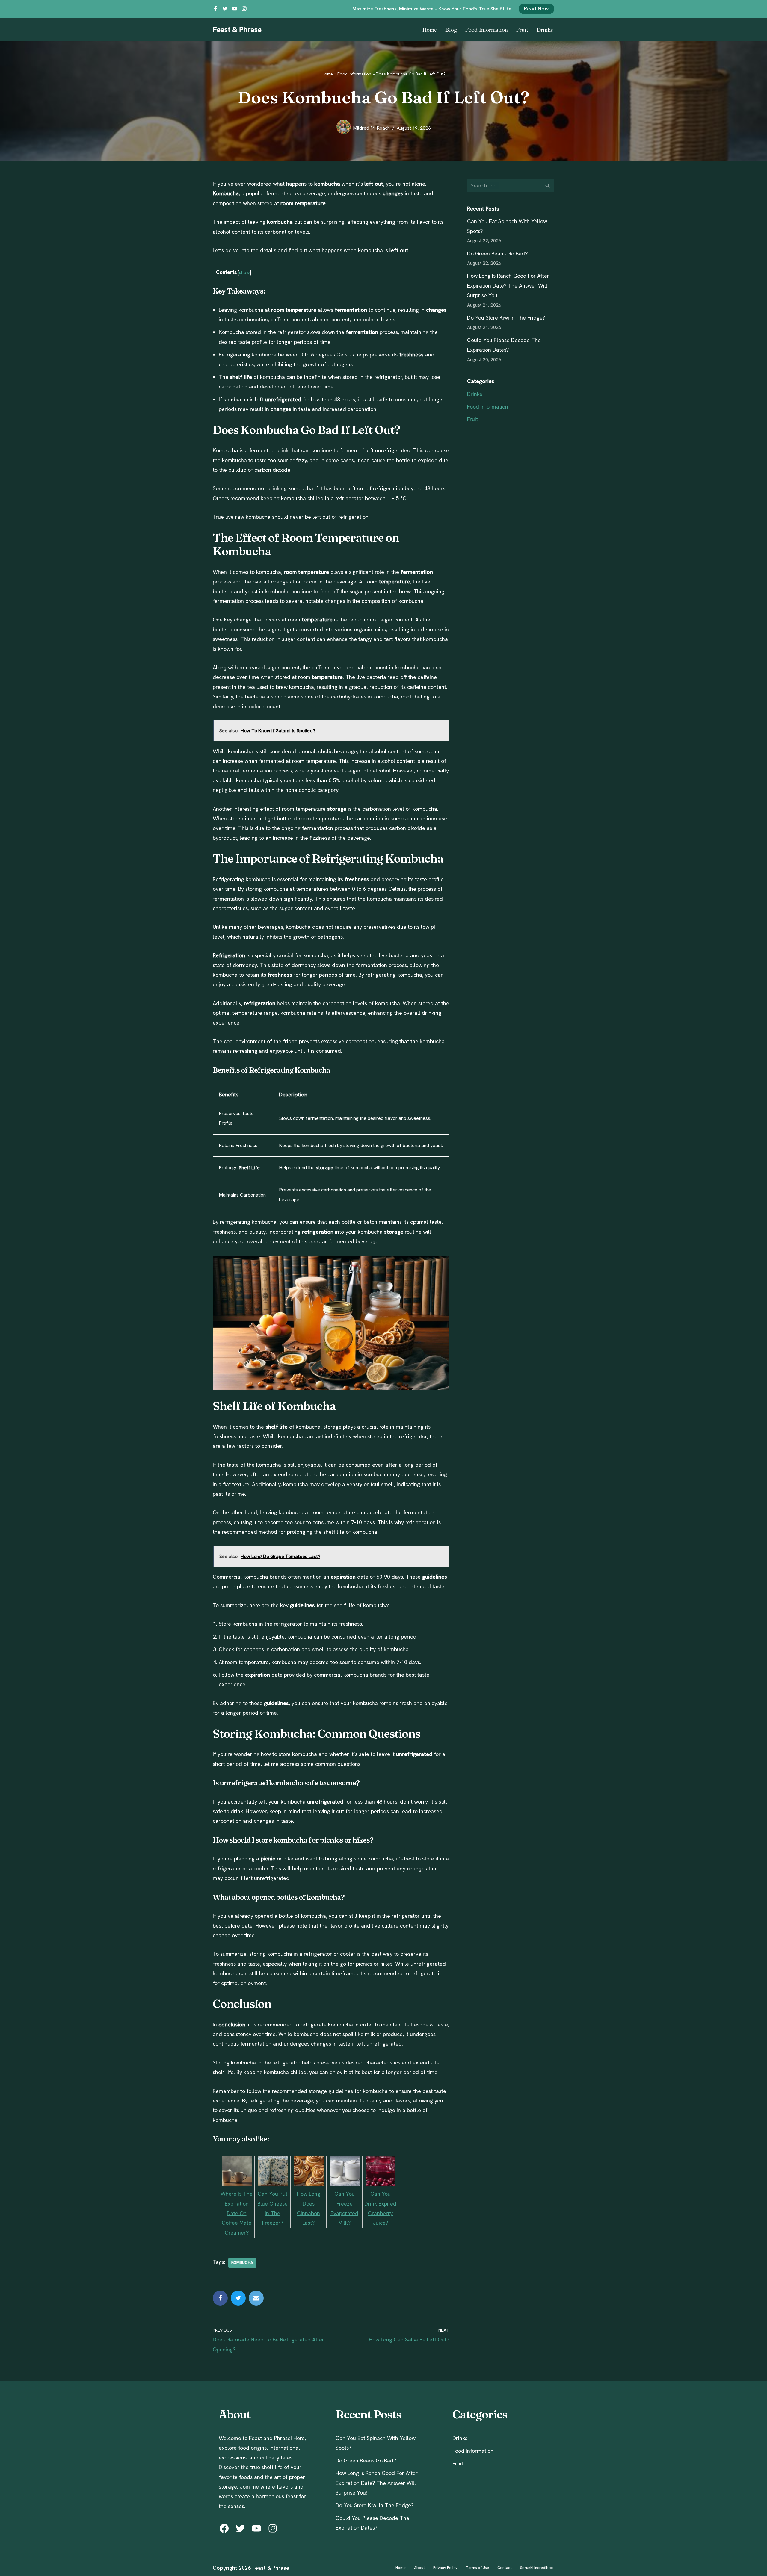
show (244, 273)
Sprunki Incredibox (537, 2567)
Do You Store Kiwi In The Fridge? (506, 318)
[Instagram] (244, 9)
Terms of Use (477, 2567)
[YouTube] (256, 2528)
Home (430, 30)
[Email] (256, 2298)
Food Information (487, 30)
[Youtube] (235, 9)
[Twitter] (225, 9)
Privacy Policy (445, 2567)
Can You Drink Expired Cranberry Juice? (380, 2208)
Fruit (522, 30)
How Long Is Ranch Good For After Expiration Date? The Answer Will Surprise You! (508, 285)
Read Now (536, 9)
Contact (505, 2567)
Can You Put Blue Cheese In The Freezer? (272, 2208)
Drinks (545, 30)
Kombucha (242, 2262)
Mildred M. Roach (371, 128)
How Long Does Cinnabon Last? (309, 2208)
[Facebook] (215, 9)
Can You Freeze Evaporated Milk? (344, 2208)
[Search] (548, 186)
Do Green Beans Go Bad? (497, 254)
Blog (451, 30)
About (419, 2567)
